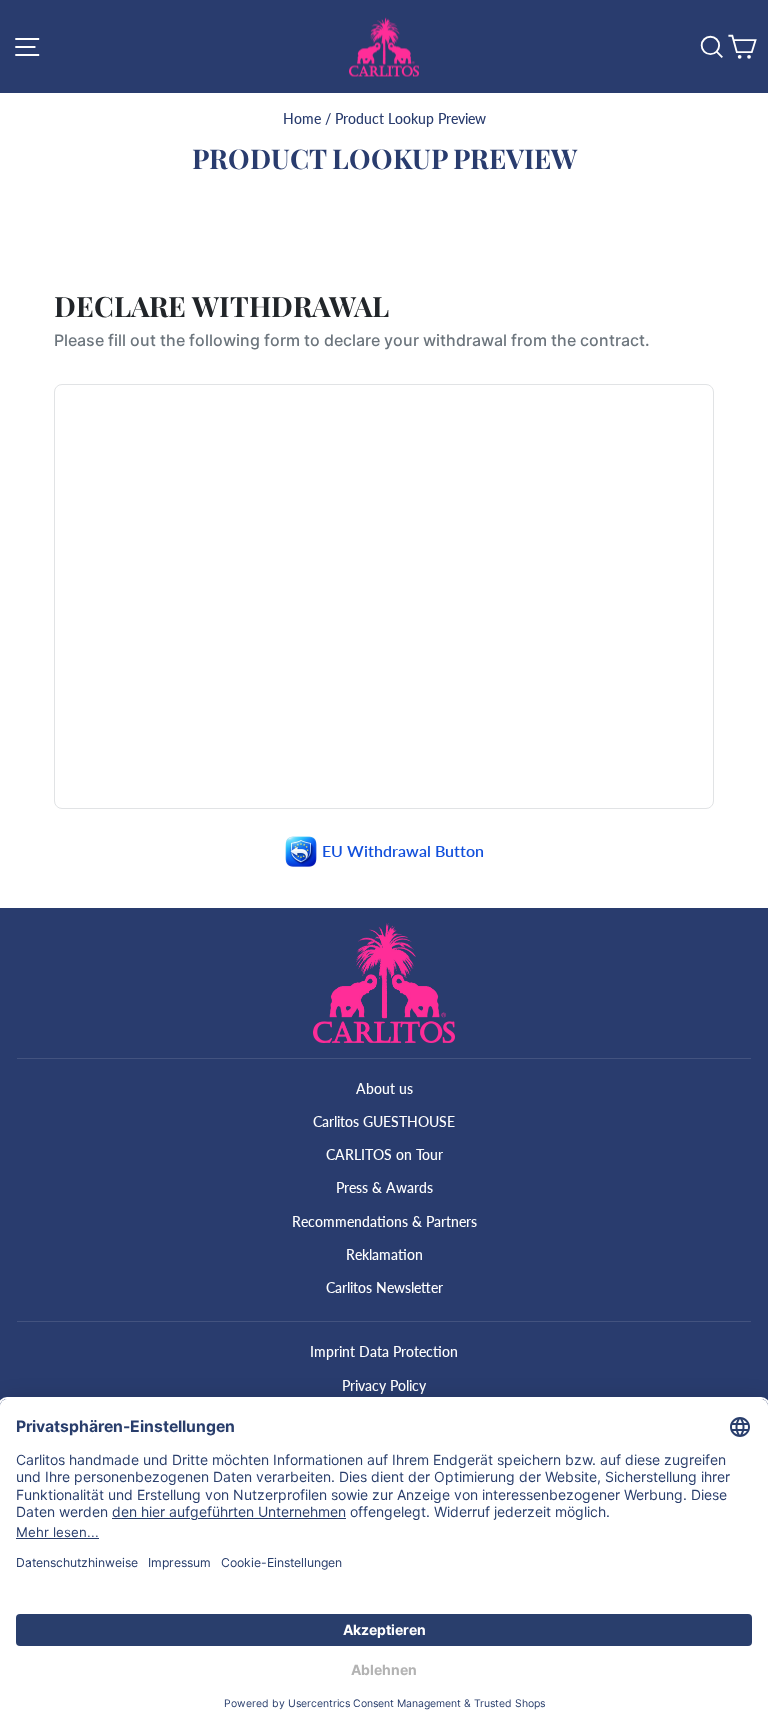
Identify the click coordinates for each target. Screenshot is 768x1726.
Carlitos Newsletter (384, 1287)
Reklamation (384, 1254)
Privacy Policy (384, 1385)
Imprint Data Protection (384, 1351)
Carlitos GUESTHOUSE (384, 1121)
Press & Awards (384, 1187)
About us (384, 1088)
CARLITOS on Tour (384, 1154)
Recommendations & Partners (384, 1221)
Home (302, 118)
